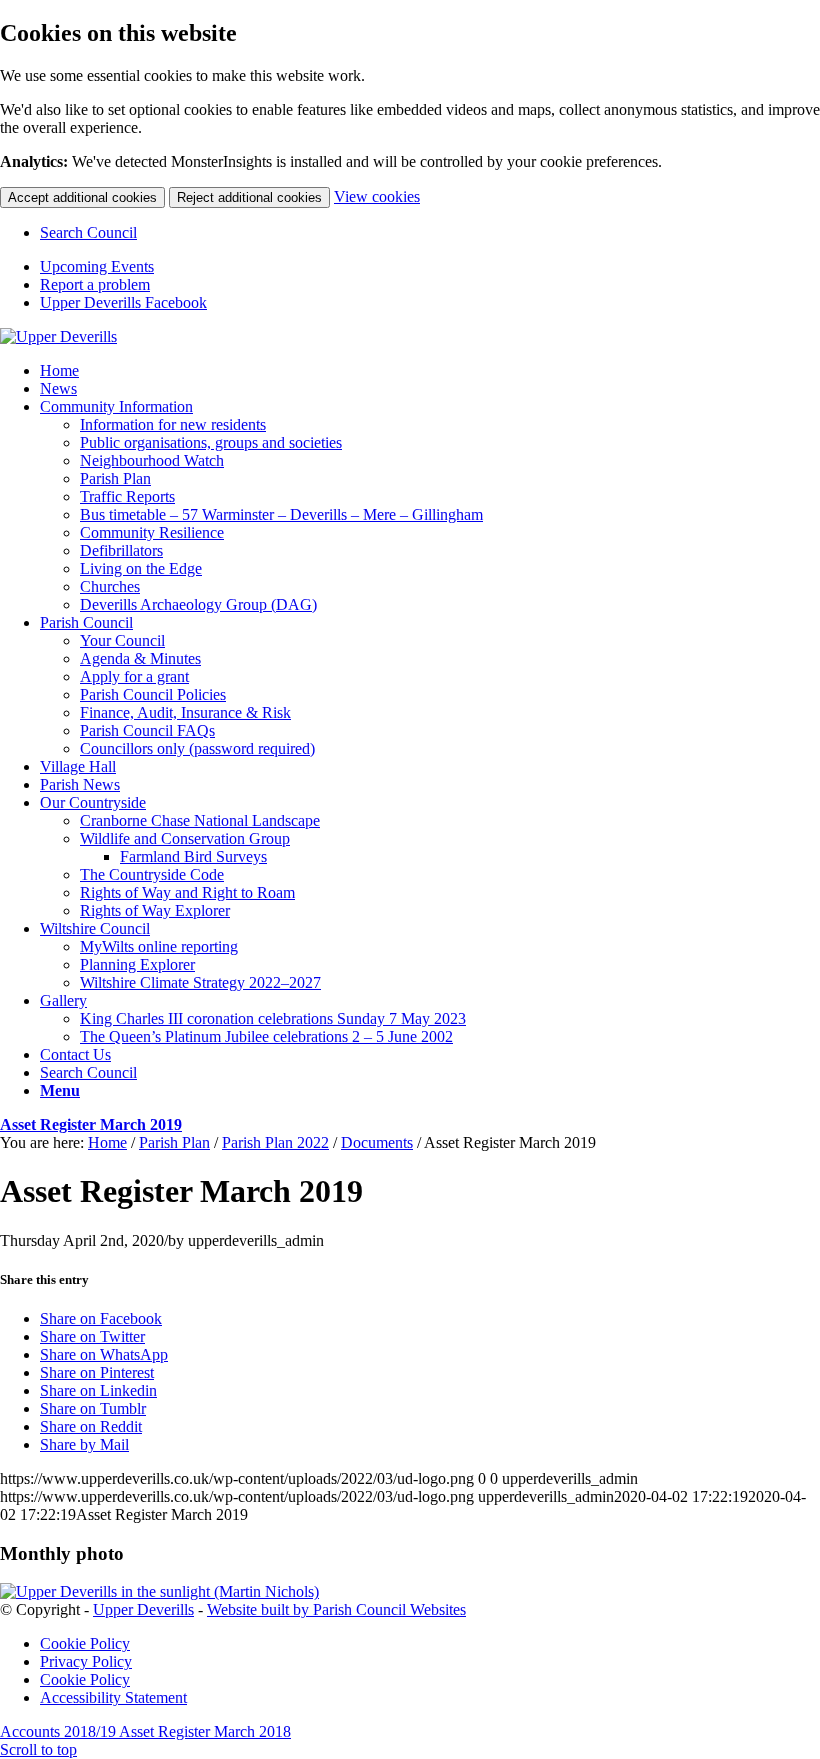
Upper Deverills (143, 1609)
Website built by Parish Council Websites (336, 1609)
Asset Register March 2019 (91, 1124)
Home (107, 1142)
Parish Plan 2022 (275, 1142)
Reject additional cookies (249, 197)
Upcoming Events (97, 266)
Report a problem (95, 284)
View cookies (377, 196)
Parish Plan (174, 1142)
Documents (377, 1142)
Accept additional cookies (82, 197)
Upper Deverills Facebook (123, 302)
